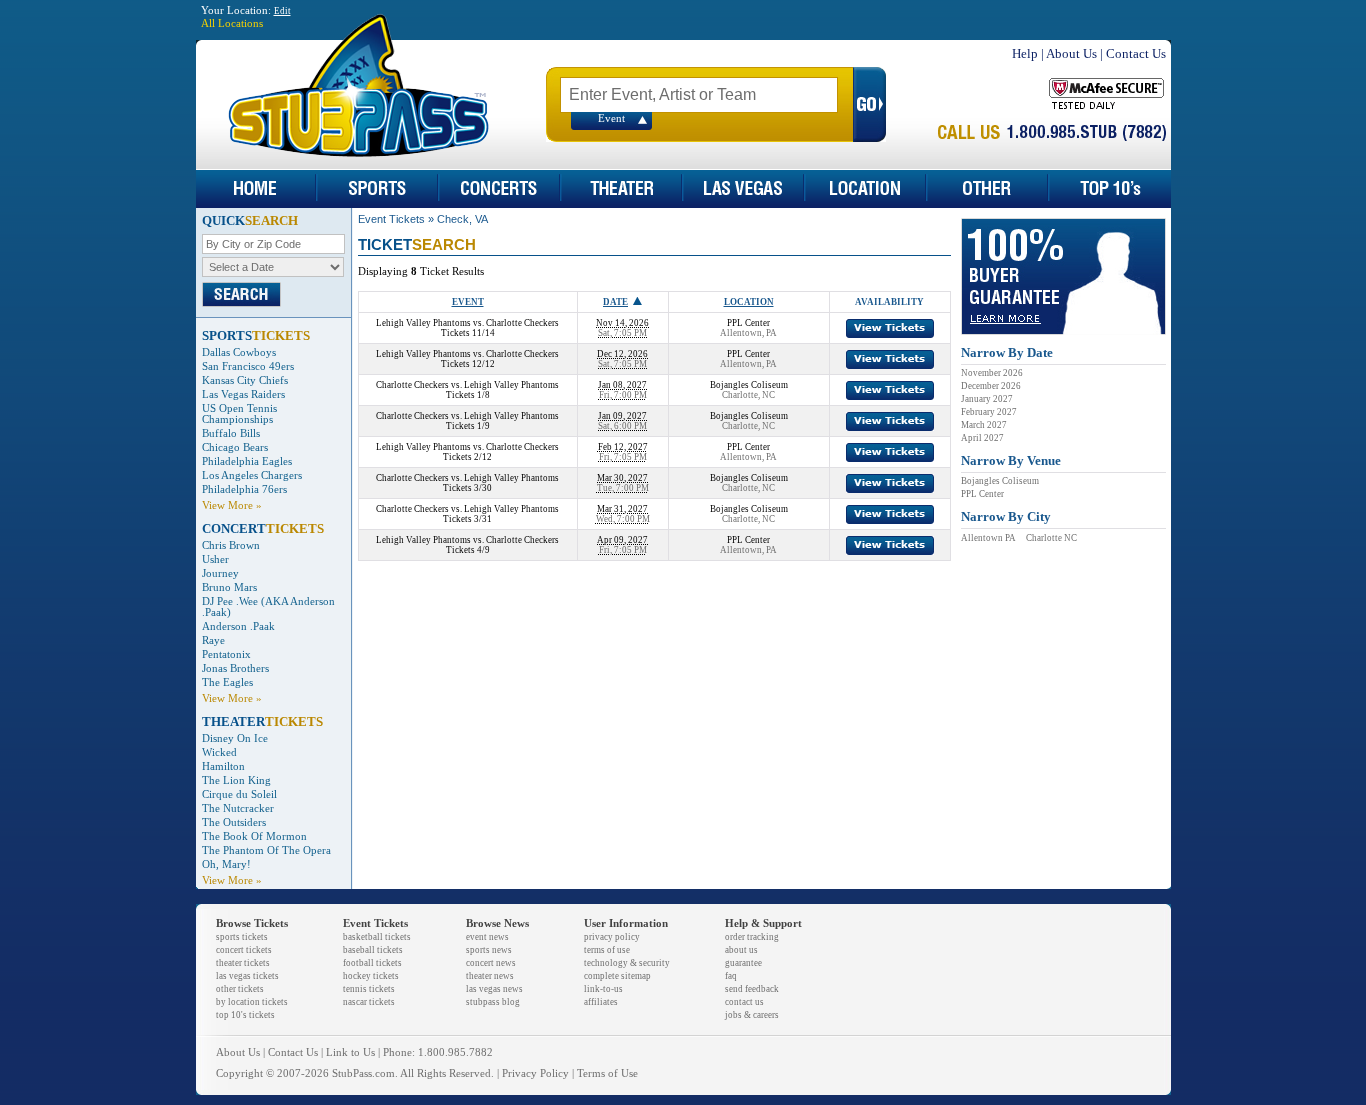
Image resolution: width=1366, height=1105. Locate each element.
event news (487, 937)
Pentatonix (226, 654)
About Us (1071, 53)
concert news (491, 963)
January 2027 (987, 399)
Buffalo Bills (231, 433)
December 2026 (991, 386)
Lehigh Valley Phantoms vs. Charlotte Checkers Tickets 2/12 (467, 452)
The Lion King (236, 780)
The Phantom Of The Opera (266, 850)
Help (1025, 53)
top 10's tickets (245, 1015)
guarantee (743, 963)
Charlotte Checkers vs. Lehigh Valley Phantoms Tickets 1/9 (467, 421)
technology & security (627, 963)
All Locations (232, 23)
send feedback (752, 989)
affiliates (601, 1002)
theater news (490, 976)
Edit (282, 11)
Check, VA (462, 219)
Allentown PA (988, 538)
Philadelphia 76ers (244, 489)
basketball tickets (377, 937)
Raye (213, 640)
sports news (489, 950)
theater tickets (243, 963)
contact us (744, 1002)
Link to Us (350, 1052)
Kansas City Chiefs (245, 380)
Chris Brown (231, 545)
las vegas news (494, 989)
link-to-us (603, 989)
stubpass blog (493, 1002)
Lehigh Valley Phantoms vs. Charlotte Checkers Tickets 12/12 (467, 359)
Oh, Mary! (226, 864)
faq (731, 976)
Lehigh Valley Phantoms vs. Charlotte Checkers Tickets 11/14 (467, 328)
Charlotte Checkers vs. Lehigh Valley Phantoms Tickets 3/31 (467, 514)
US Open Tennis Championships (239, 414)
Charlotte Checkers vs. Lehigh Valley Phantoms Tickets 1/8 (467, 390)
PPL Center (982, 494)
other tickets (240, 989)
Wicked (219, 752)
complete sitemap (617, 976)
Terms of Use (607, 1073)
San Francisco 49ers (248, 366)
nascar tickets (369, 1002)
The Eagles (227, 682)
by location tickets (252, 1002)
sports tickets (242, 937)
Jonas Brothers (235, 668)
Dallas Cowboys (239, 352)
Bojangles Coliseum (1000, 481)
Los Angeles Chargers (252, 475)
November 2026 (992, 373)
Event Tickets (391, 219)
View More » (232, 505)
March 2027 (984, 425)
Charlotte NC (1051, 538)
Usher (215, 559)
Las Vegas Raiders (243, 394)
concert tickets (244, 950)
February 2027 (989, 412)
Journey (220, 573)
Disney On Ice (235, 738)
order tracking (752, 937)
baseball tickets (373, 950)
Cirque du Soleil (239, 794)
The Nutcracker (238, 808)
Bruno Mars (229, 587)
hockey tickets (371, 976)
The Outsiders (234, 822)
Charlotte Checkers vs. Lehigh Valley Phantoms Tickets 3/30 (467, 483)
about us (741, 950)
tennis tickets (369, 989)
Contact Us (1136, 53)
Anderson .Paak (238, 626)
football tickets (372, 963)
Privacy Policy (535, 1073)
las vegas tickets (247, 976)
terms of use (607, 950)
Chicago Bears (235, 447)
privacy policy (612, 937)
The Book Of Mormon (254, 836)
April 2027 (982, 438)
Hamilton (223, 766)
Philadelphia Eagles (247, 461)
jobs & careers (752, 1015)
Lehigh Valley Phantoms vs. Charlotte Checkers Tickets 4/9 (467, 545)
